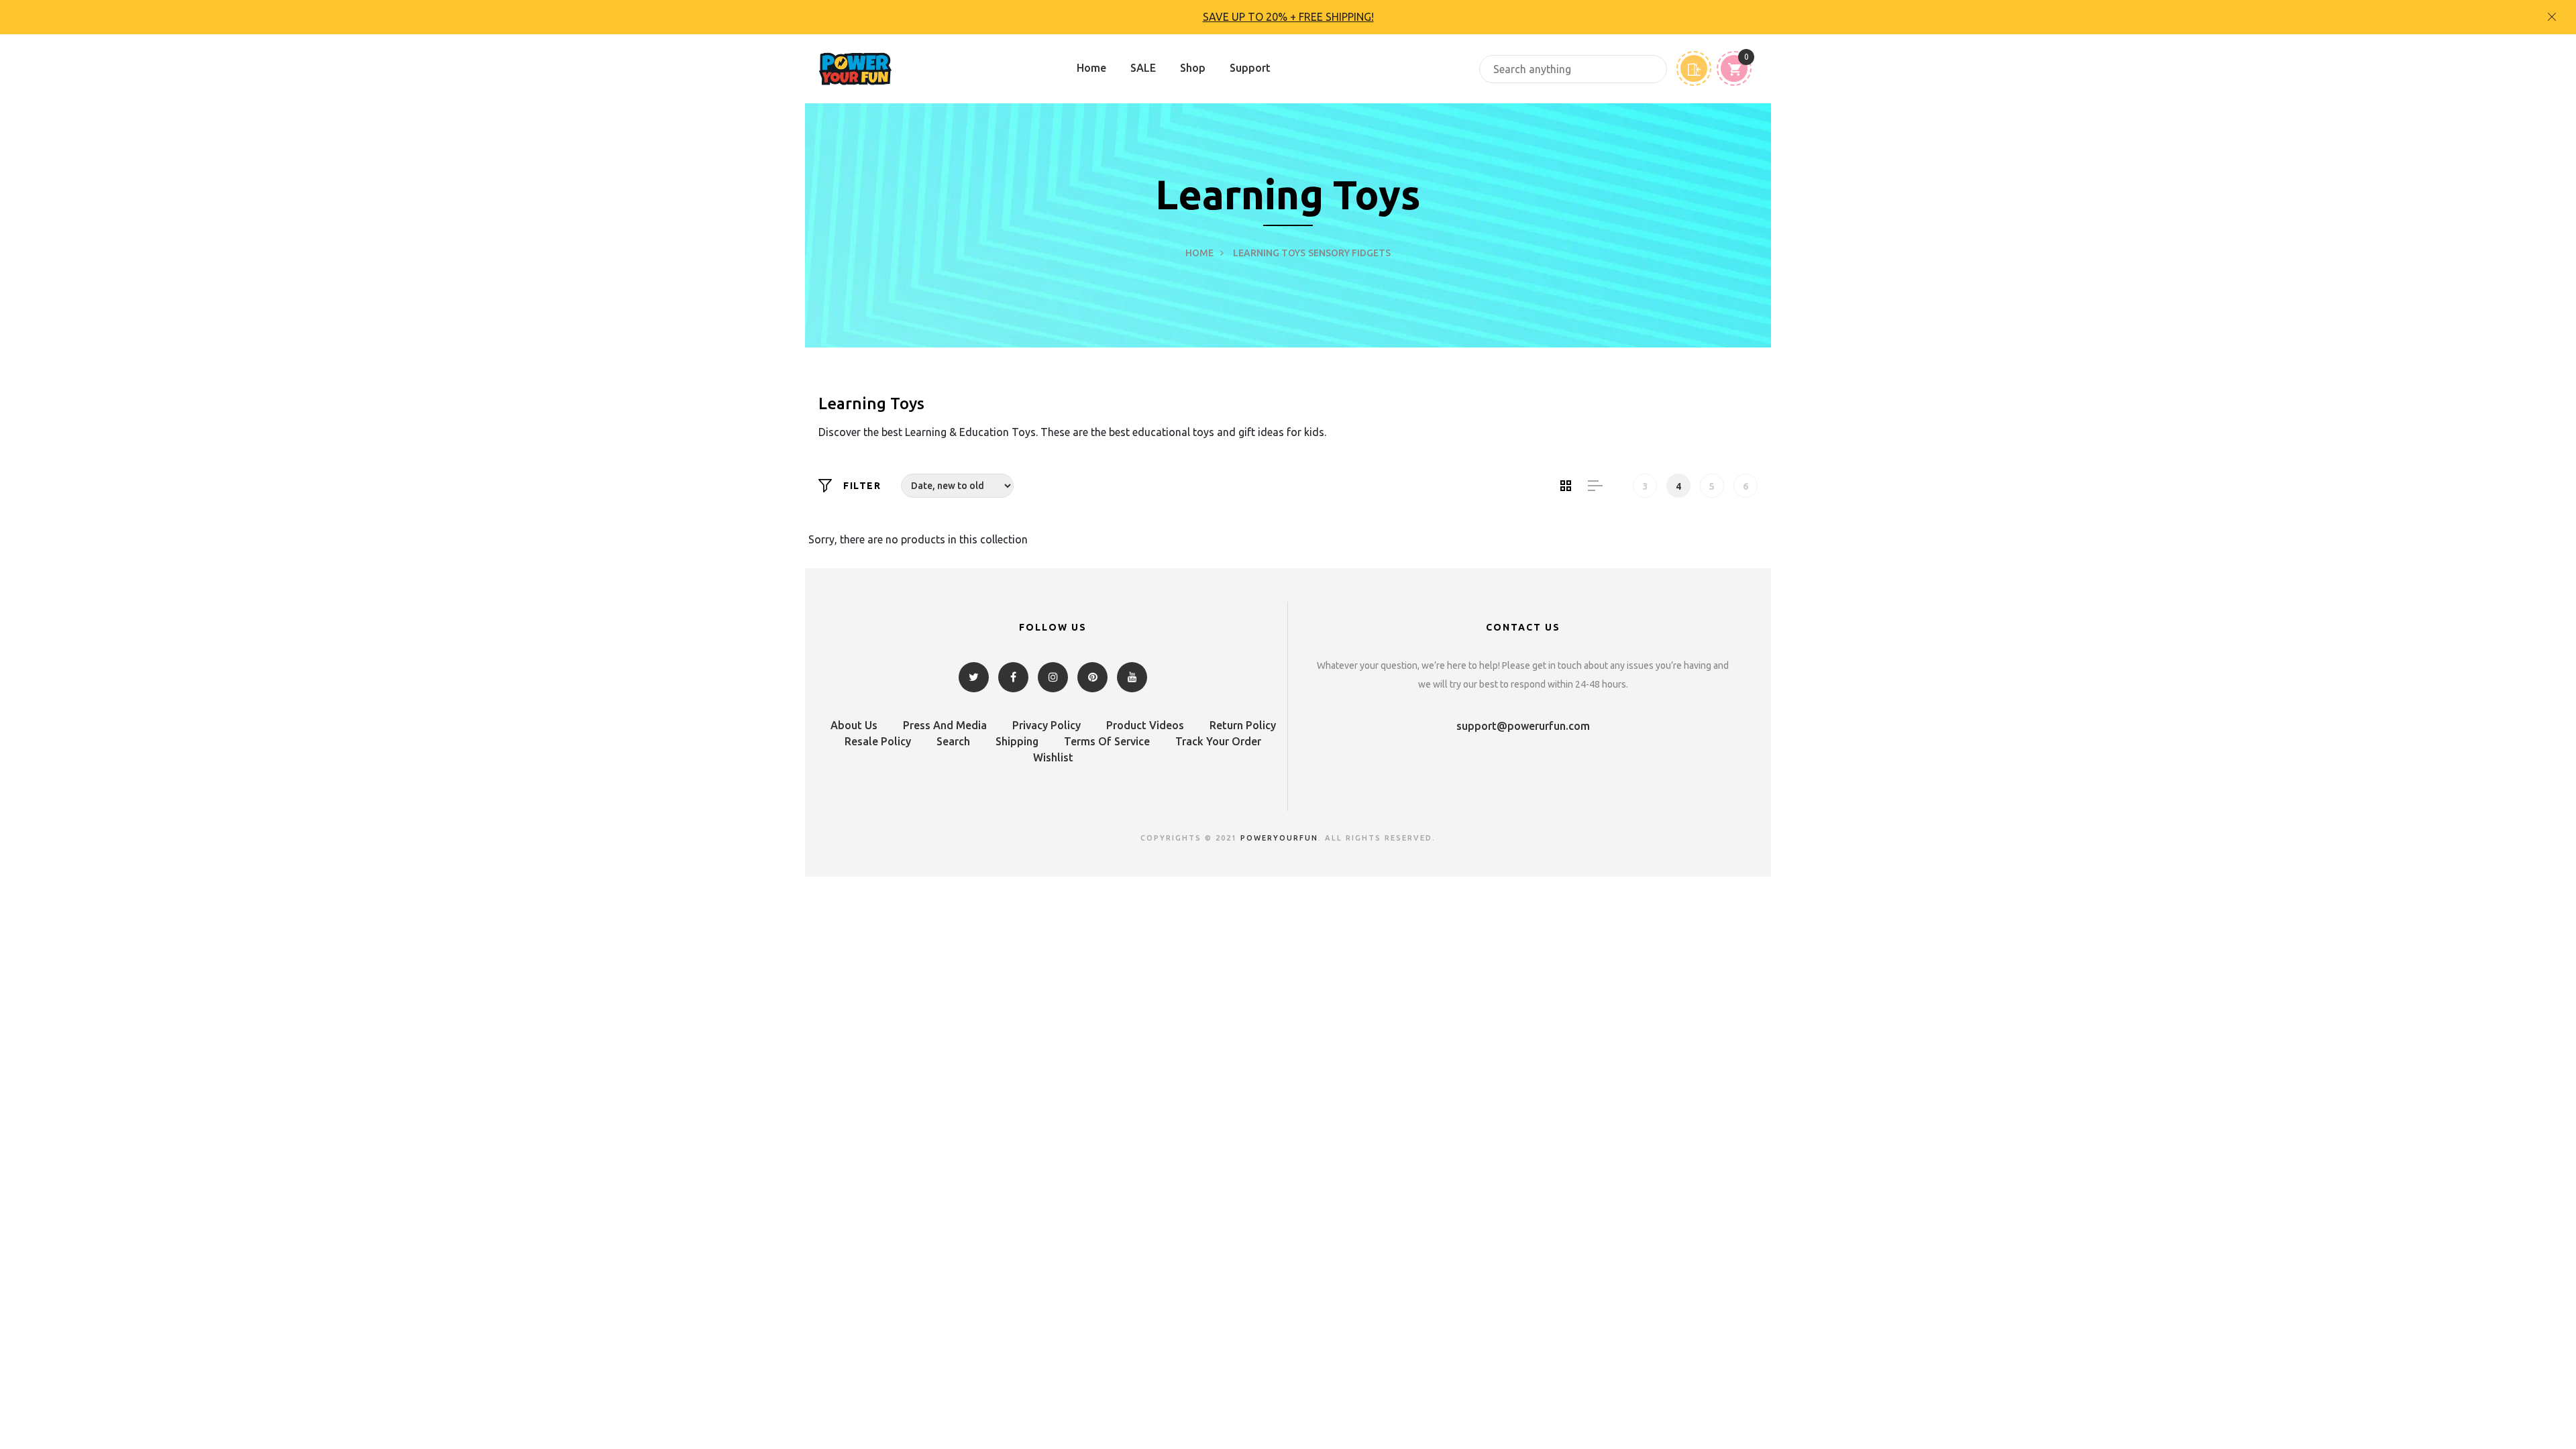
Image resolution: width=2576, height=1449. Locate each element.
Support (1250, 68)
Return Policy (1243, 725)
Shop (1193, 68)
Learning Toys (1269, 253)
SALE (1143, 68)
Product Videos (1145, 725)
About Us (854, 725)
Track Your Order (1218, 741)
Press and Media (945, 725)
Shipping (1017, 741)
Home (1091, 68)
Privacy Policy (1046, 725)
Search (953, 741)
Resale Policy (878, 741)
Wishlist (1053, 757)
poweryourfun (1279, 838)
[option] (1288, 17)
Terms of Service (1107, 741)
